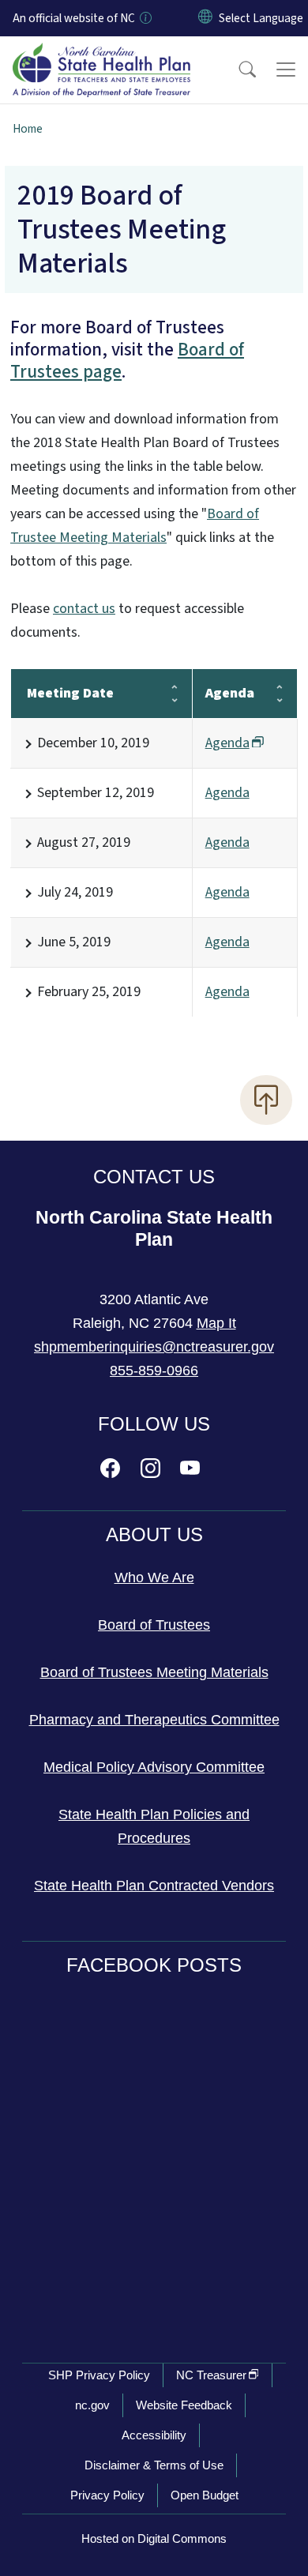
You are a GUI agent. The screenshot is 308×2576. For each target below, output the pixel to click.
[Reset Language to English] (205, 18)
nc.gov (92, 2405)
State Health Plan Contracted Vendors (154, 1886)
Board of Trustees (154, 1625)
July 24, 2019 (75, 892)
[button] (237, 70)
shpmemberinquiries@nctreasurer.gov (154, 1347)
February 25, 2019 (89, 992)
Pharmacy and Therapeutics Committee (154, 1720)
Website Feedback (184, 2405)
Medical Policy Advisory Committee (154, 1767)
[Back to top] (266, 1100)
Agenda (227, 793)
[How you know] (145, 18)
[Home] (101, 55)
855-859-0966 (154, 1371)
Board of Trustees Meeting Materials (154, 1672)
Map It (216, 1323)
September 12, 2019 (96, 793)
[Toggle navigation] (286, 70)
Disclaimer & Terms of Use (154, 2465)
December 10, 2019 (93, 743)
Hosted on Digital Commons (154, 2538)
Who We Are (154, 1578)
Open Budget (205, 2495)
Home (28, 129)
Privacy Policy (107, 2495)
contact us (84, 609)
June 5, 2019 (74, 942)
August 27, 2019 (84, 842)
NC (211, 2375)
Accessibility (154, 2435)
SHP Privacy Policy (99, 2375)
